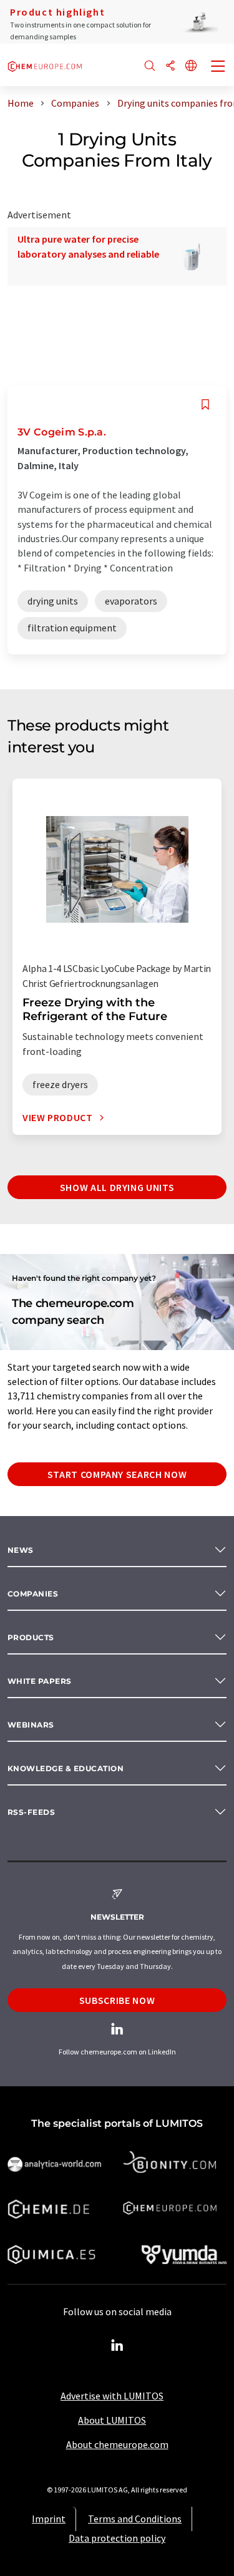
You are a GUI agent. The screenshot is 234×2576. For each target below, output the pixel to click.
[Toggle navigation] (218, 67)
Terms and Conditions (135, 2519)
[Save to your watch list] (205, 405)
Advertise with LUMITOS (112, 2396)
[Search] (150, 66)
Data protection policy (117, 2538)
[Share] (170, 66)
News (21, 1550)
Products (31, 1637)
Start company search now (117, 1474)
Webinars (31, 1725)
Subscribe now (117, 2000)
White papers (40, 1681)
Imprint (49, 2519)
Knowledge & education (66, 1768)
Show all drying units (117, 1187)
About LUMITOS (112, 2420)
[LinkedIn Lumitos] (117, 2346)
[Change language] (191, 66)
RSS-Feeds (31, 1812)
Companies (33, 1594)
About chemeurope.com (117, 2444)
